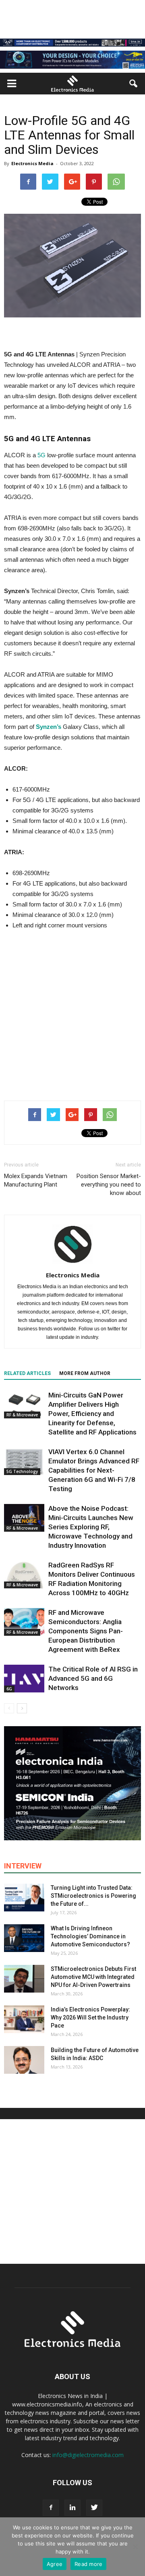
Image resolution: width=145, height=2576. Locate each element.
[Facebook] (51, 2508)
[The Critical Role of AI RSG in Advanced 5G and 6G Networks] (24, 1679)
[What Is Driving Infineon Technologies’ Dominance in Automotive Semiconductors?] (24, 1938)
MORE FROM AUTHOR (85, 1373)
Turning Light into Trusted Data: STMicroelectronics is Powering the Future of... (93, 1896)
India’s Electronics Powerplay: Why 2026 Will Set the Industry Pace (90, 2017)
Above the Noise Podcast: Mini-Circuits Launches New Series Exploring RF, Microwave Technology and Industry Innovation (91, 1527)
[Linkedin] (72, 2508)
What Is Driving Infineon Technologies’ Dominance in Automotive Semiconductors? (90, 1936)
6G (9, 1689)
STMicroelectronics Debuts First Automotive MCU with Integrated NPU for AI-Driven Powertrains (93, 1977)
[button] (134, 84)
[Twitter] (94, 2508)
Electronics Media (32, 163)
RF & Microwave (22, 1415)
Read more (88, 2564)
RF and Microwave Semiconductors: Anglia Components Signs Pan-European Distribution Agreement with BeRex (86, 1631)
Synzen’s (49, 727)
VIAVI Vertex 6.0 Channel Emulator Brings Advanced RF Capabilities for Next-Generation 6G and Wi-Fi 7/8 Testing (94, 1470)
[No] (135, 2547)
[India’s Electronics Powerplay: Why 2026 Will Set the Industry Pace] (24, 2019)
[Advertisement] (72, 1013)
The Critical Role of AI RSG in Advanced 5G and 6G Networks (93, 1678)
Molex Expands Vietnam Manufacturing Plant (36, 1180)
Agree (55, 2564)
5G (41, 455)
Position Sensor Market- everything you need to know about (109, 1185)
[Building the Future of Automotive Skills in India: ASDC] (24, 2060)
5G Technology (22, 1471)
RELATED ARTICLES (27, 1373)
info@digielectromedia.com (88, 2455)
